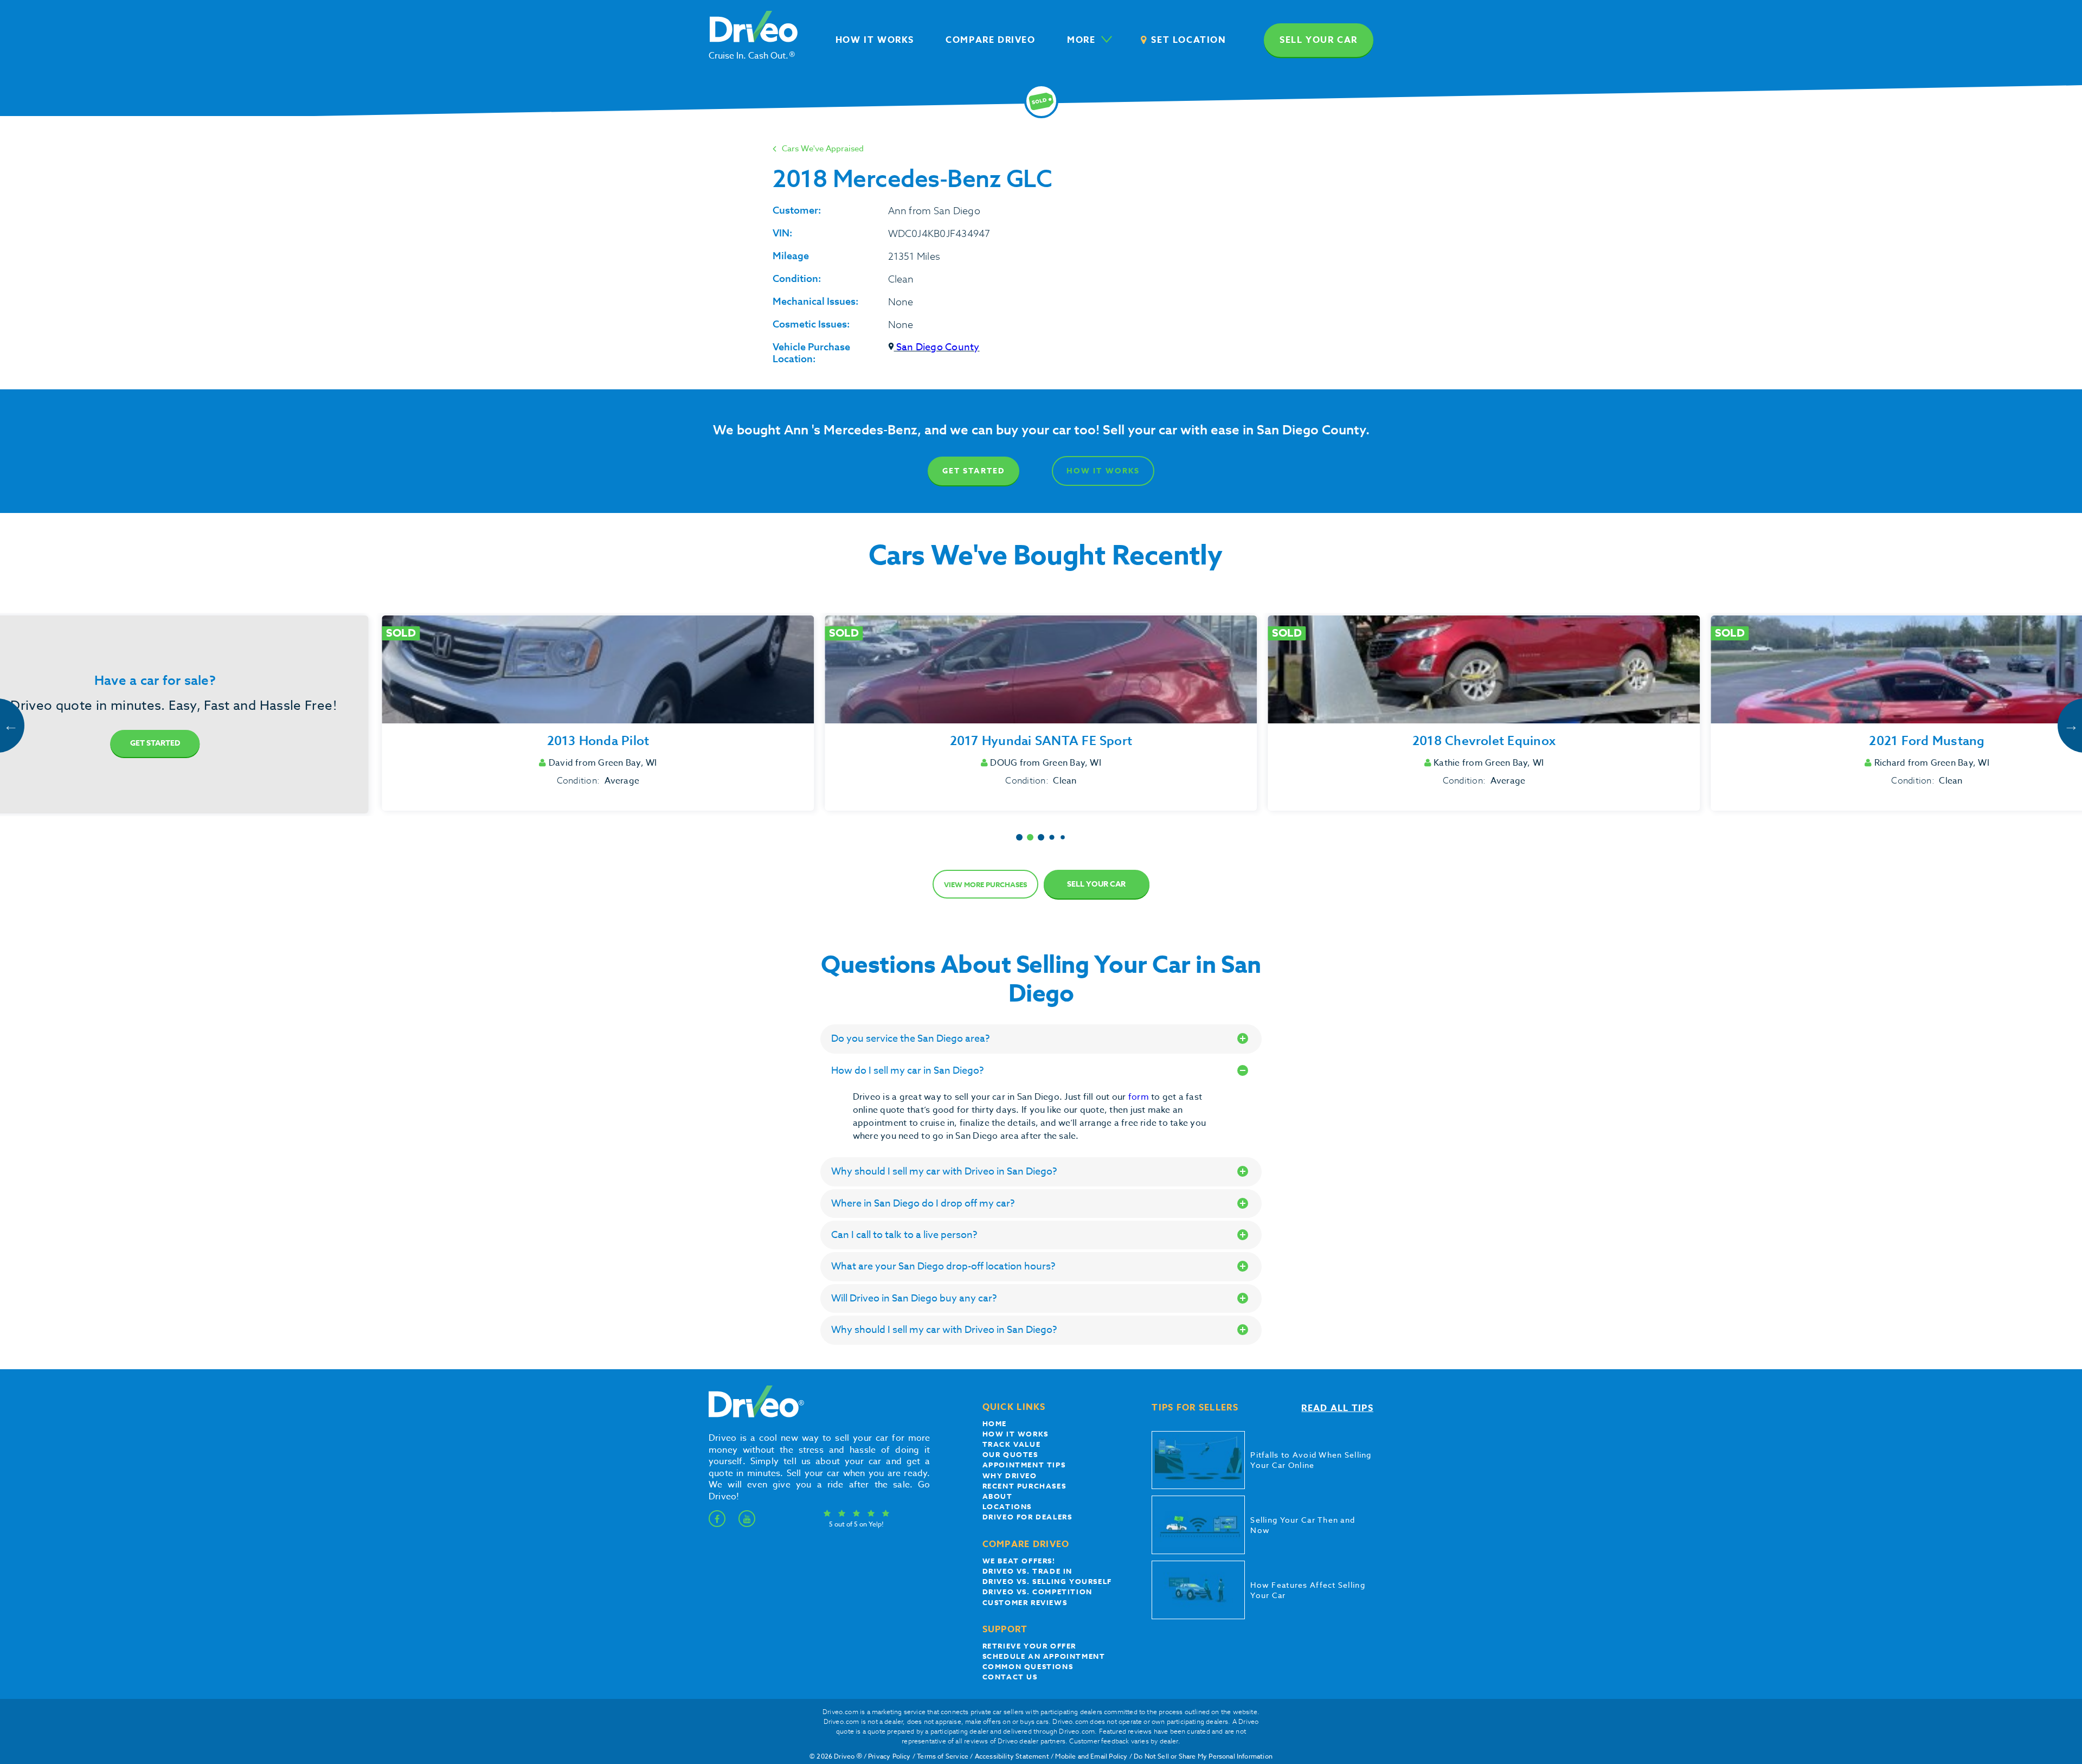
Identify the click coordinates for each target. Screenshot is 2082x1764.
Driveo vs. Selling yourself (1047, 1581)
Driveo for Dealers (1027, 1517)
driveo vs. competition (1037, 1592)
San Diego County (937, 347)
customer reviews (1025, 1602)
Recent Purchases (1024, 1486)
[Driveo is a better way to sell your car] (754, 1415)
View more (985, 884)
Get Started (973, 471)
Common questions (1028, 1666)
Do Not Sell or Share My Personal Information (1203, 1756)
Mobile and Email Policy (1091, 1756)
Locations (1007, 1506)
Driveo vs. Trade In (1027, 1571)
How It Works (1103, 471)
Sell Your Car (1096, 884)
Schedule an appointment (1044, 1656)
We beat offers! (1019, 1561)
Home (995, 1423)
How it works (1016, 1434)
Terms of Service (943, 1756)
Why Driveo (1010, 1476)
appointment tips (1024, 1465)
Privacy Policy (889, 1756)
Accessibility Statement (1012, 1756)
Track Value (1012, 1444)
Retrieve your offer (1029, 1646)
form (1140, 1097)
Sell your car (1319, 40)
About (998, 1496)
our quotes (1010, 1454)
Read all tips (1337, 1408)
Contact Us (1010, 1677)
